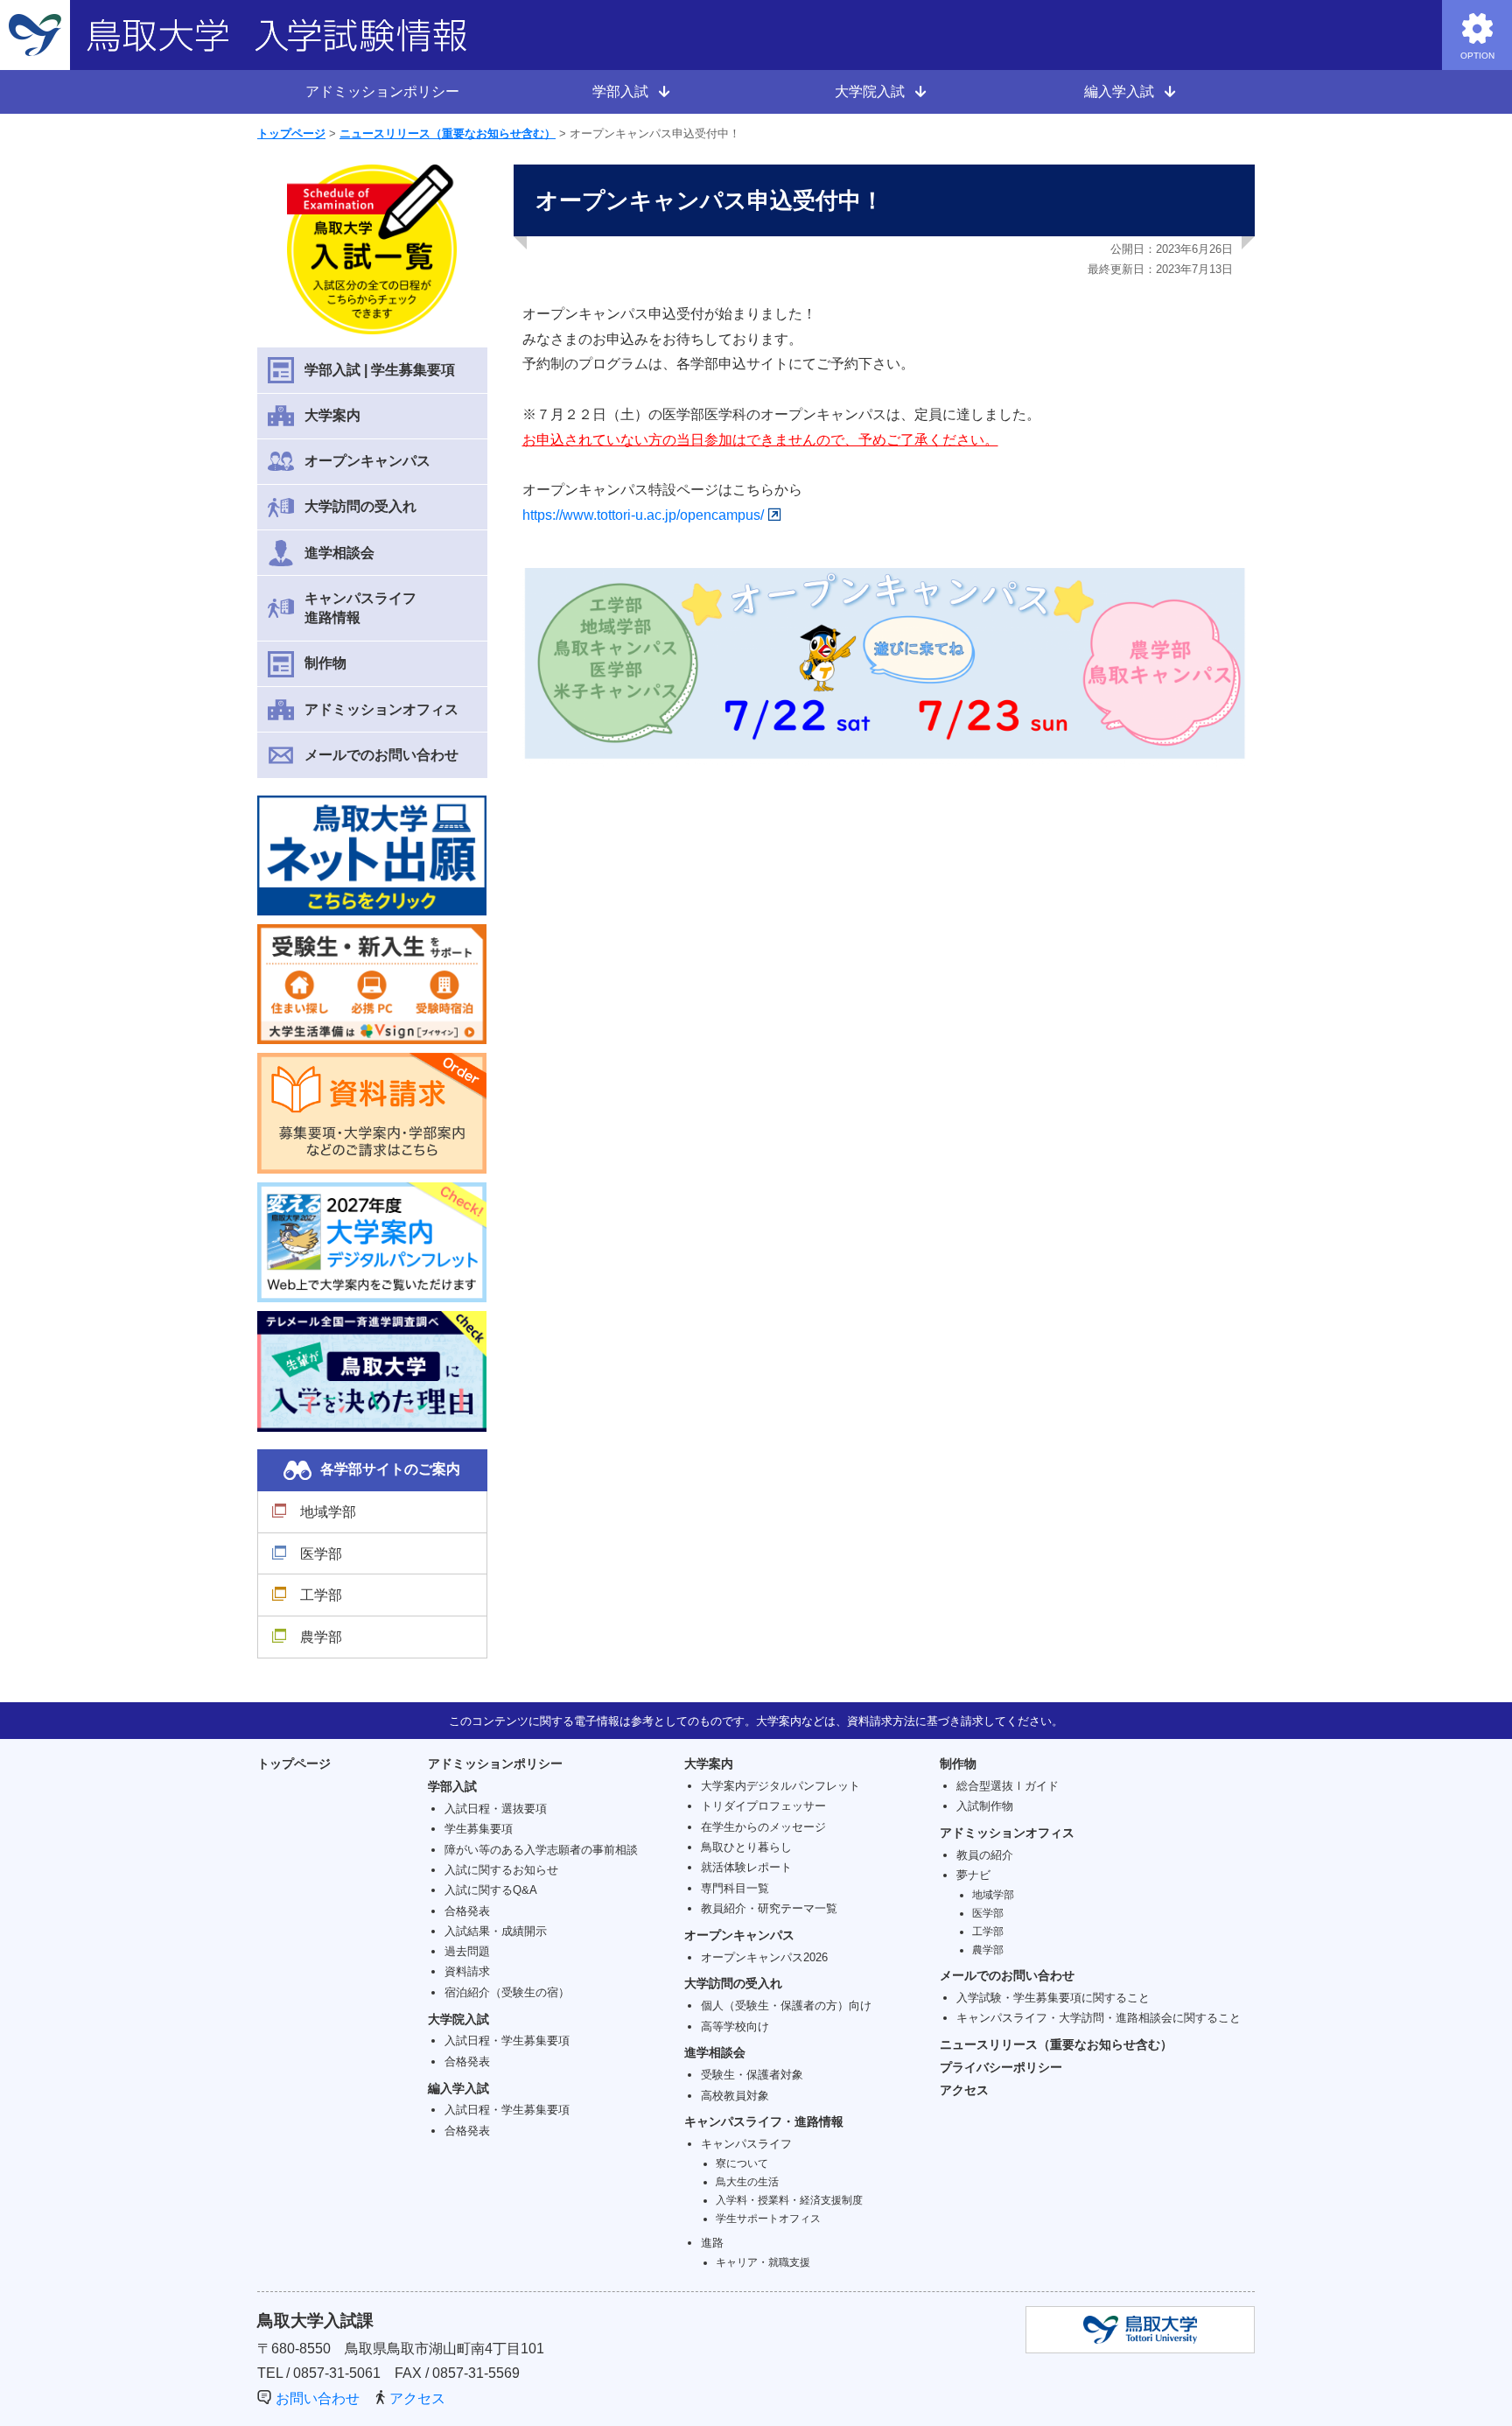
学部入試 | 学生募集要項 (380, 370)
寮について (742, 2163)
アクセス (964, 2090)
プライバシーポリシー (1001, 2067)
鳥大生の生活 (747, 2181)
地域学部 (328, 1512)
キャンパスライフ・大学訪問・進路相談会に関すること (1099, 2018)
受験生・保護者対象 (752, 2075)
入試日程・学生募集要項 (507, 2040)
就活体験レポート (746, 1867)
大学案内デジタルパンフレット (780, 1786)
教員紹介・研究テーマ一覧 (769, 1908)
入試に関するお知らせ (501, 1870)
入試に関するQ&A (491, 1890)
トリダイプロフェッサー (763, 1806)
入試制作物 (985, 1806)
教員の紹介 (985, 1855)
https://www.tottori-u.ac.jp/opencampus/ (643, 515)
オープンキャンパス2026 (764, 1957)
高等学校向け (735, 2026)
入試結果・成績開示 (496, 1931)
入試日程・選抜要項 (496, 1809)
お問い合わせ (318, 2398)
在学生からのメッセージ (763, 1827)
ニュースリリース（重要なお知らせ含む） (448, 133)
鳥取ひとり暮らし (746, 1847)
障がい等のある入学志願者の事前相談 (541, 1850)
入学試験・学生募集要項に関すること (1053, 1998)
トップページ (291, 133)
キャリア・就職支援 (763, 2262)
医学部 (321, 1554)
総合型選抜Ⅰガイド (1008, 1786)
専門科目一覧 (735, 1888)
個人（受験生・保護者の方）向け (786, 2005)
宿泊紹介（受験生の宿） (507, 1992)
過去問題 (467, 1951)
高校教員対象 (735, 2096)
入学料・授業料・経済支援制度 (789, 2200)
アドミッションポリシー (382, 91)
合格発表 (467, 1911)
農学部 (321, 1637)
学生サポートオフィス (768, 2218)
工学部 (321, 1595)
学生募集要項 (479, 1829)
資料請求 (467, 1971)
